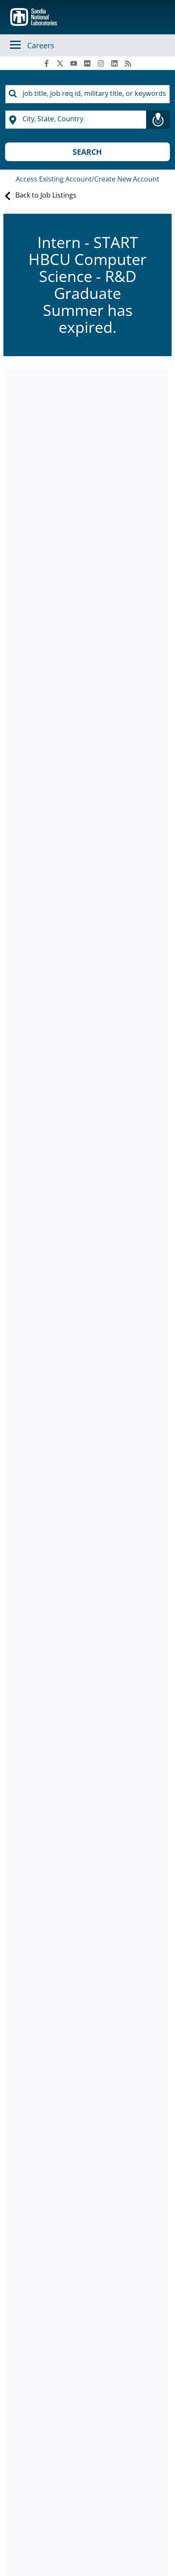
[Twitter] (60, 63)
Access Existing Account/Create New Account (87, 179)
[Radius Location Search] (158, 120)
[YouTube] (74, 63)
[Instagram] (101, 63)
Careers (41, 45)
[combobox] (87, 94)
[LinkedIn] (115, 63)
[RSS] (128, 63)
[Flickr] (87, 63)
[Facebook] (47, 63)
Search (87, 152)
